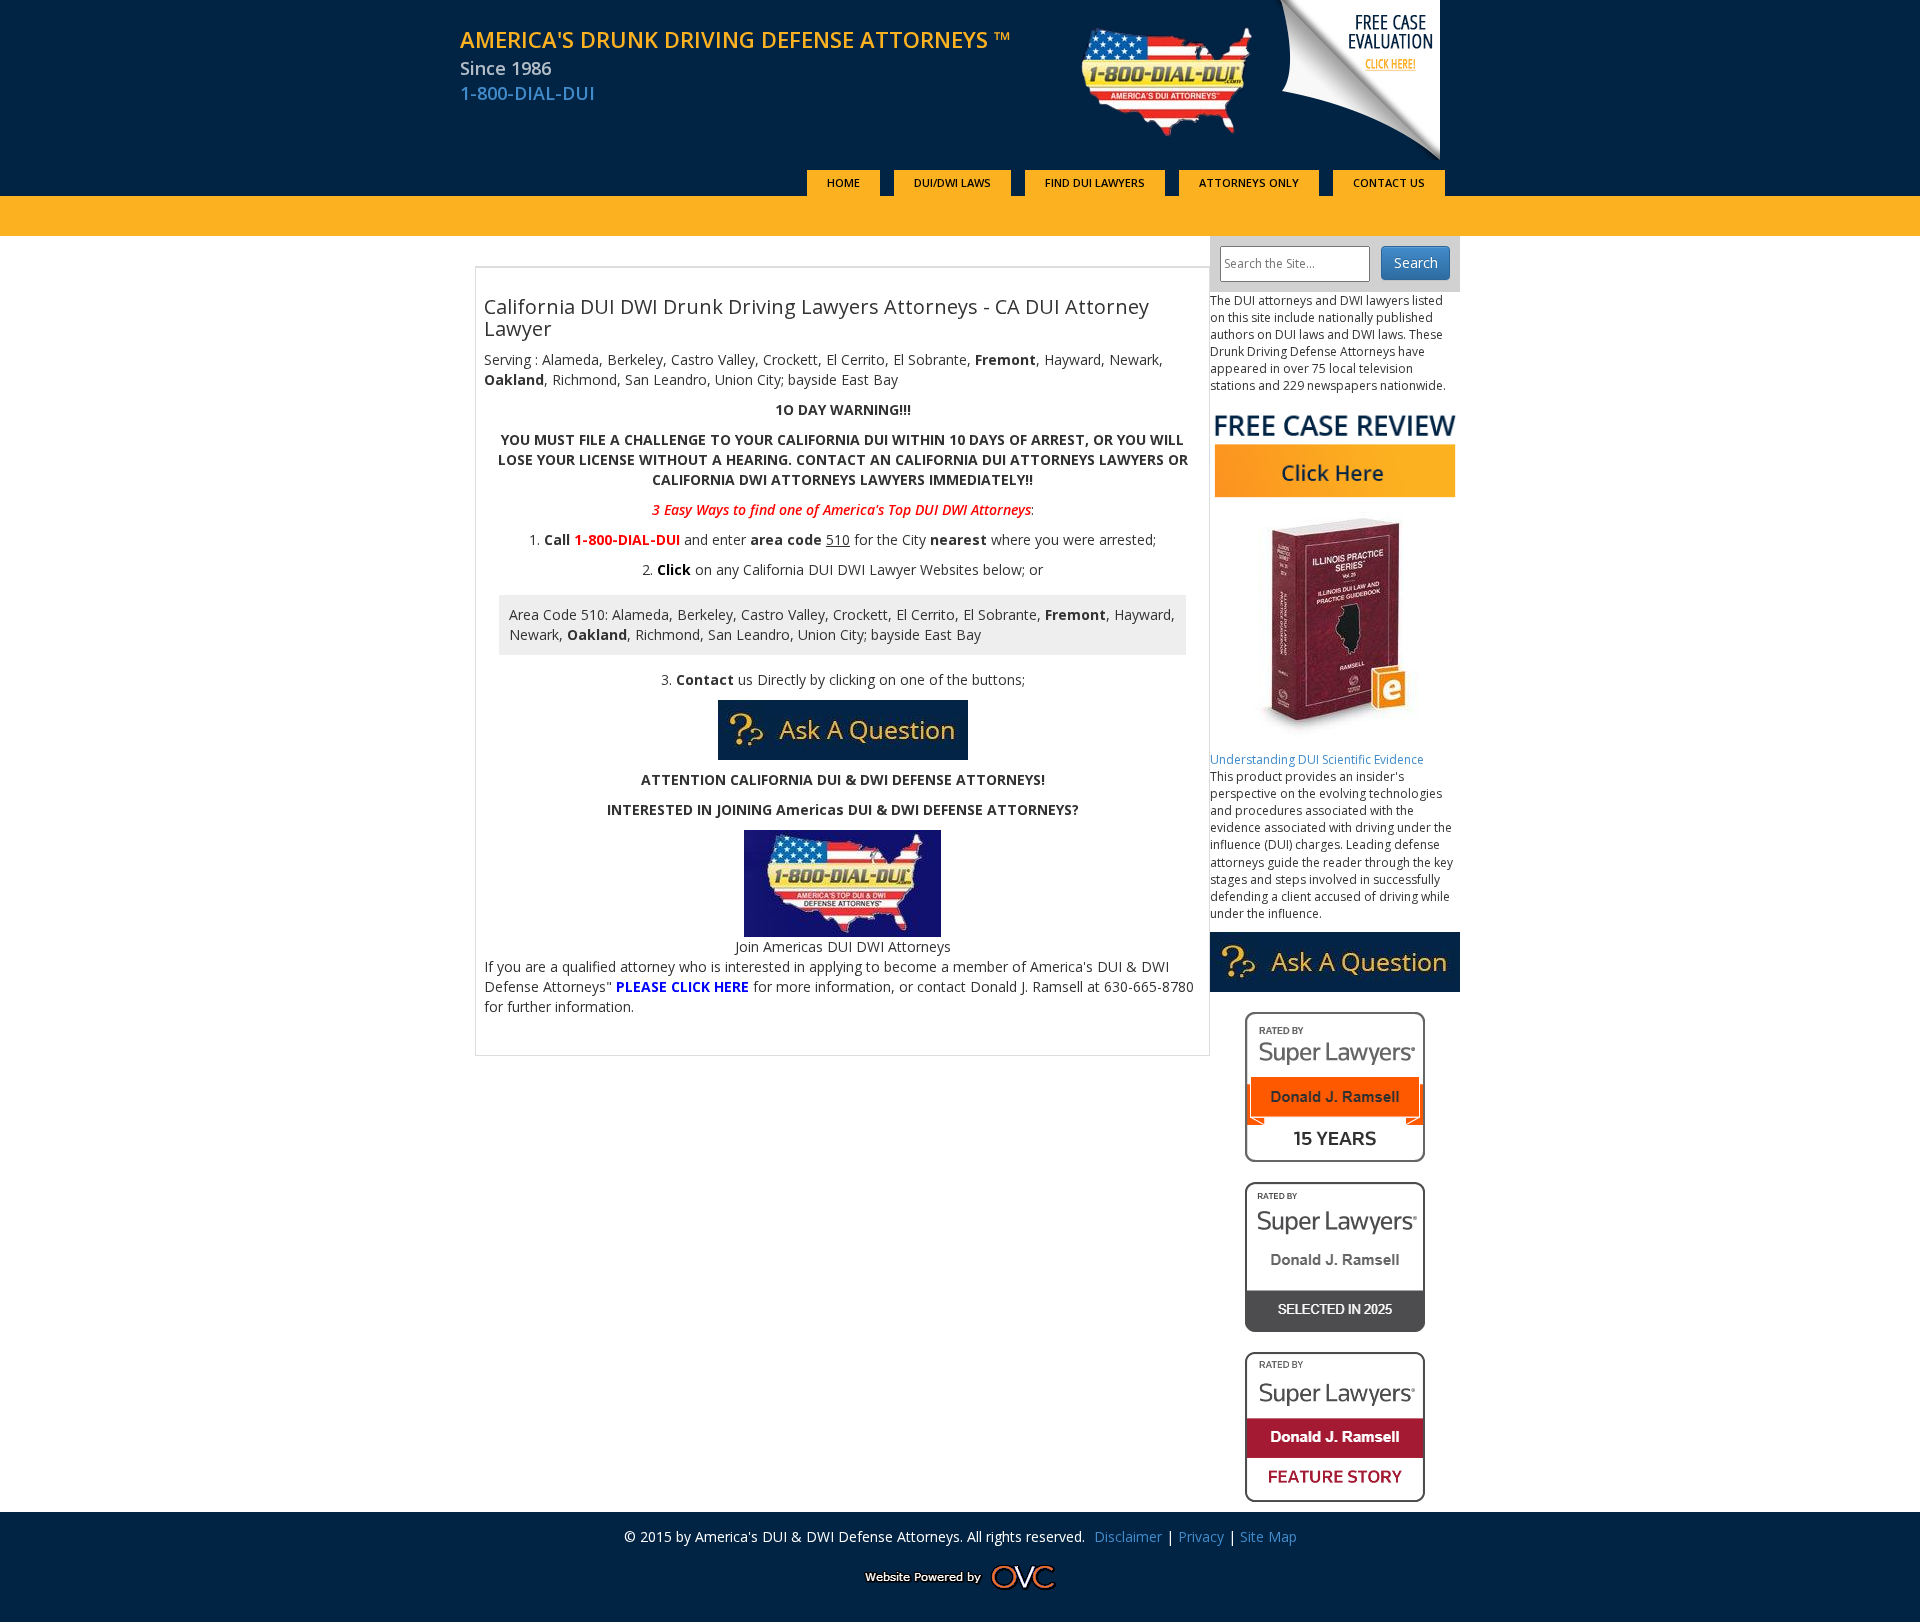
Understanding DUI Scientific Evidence (1317, 759)
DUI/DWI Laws (952, 182)
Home (843, 182)
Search (1416, 262)
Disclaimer (1128, 1536)
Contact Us (1389, 182)
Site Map (1268, 1536)
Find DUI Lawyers (1095, 182)
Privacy (1201, 1536)
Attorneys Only (1249, 182)
